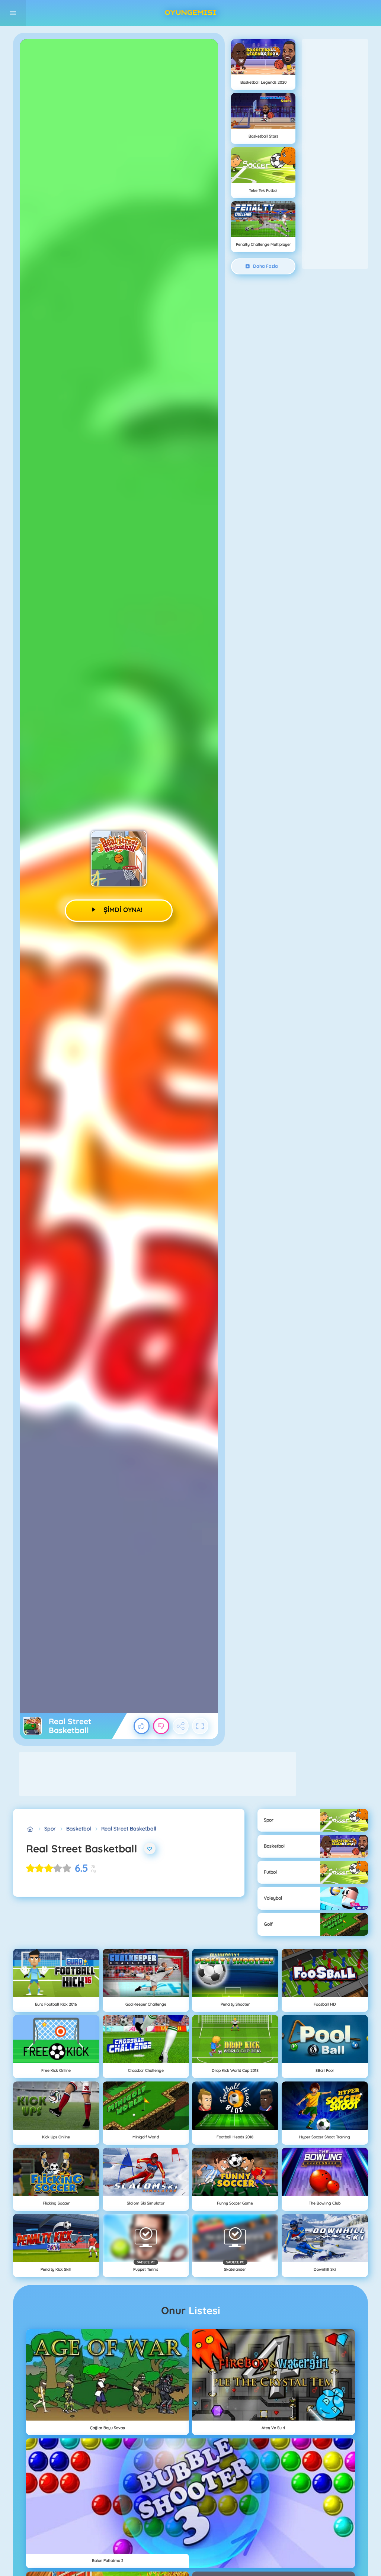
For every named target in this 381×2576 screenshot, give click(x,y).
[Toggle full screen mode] (200, 1726)
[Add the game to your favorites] (150, 1849)
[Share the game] (181, 1726)
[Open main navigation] (13, 13)
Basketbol (79, 1829)
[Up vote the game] (142, 1726)
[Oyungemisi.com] (30, 1829)
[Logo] (190, 13)
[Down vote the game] (161, 1726)
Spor (50, 1829)
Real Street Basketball (129, 1829)
